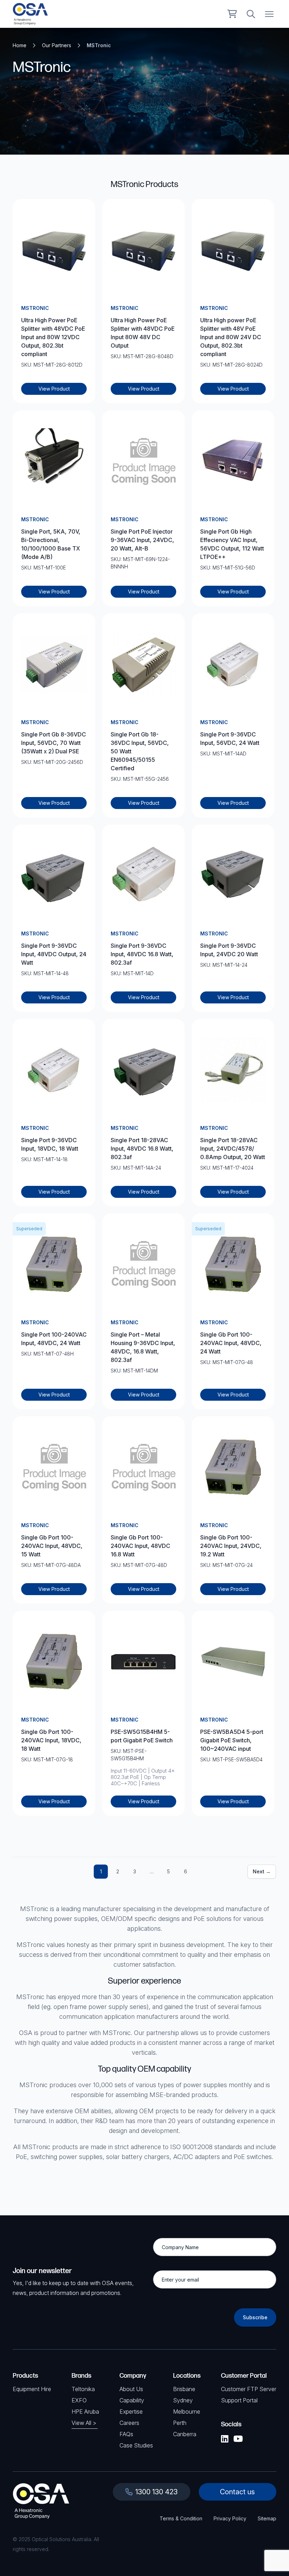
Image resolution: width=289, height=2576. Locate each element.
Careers (129, 2423)
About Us (131, 2389)
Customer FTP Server (249, 2389)
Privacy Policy (230, 2518)
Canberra (185, 2434)
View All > (84, 2423)
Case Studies (136, 2445)
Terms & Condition (181, 2518)
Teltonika (83, 2389)
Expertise (131, 2412)
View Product (54, 389)
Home (20, 45)
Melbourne (187, 2412)
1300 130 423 (156, 2492)
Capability (132, 2400)
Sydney (183, 2400)
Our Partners (57, 45)
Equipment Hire (32, 2389)
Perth (180, 2423)
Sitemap (267, 2518)
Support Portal (239, 2400)
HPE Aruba (85, 2412)
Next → (262, 1871)
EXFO (79, 2400)
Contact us (237, 2492)
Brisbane (184, 2389)
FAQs (126, 2434)
